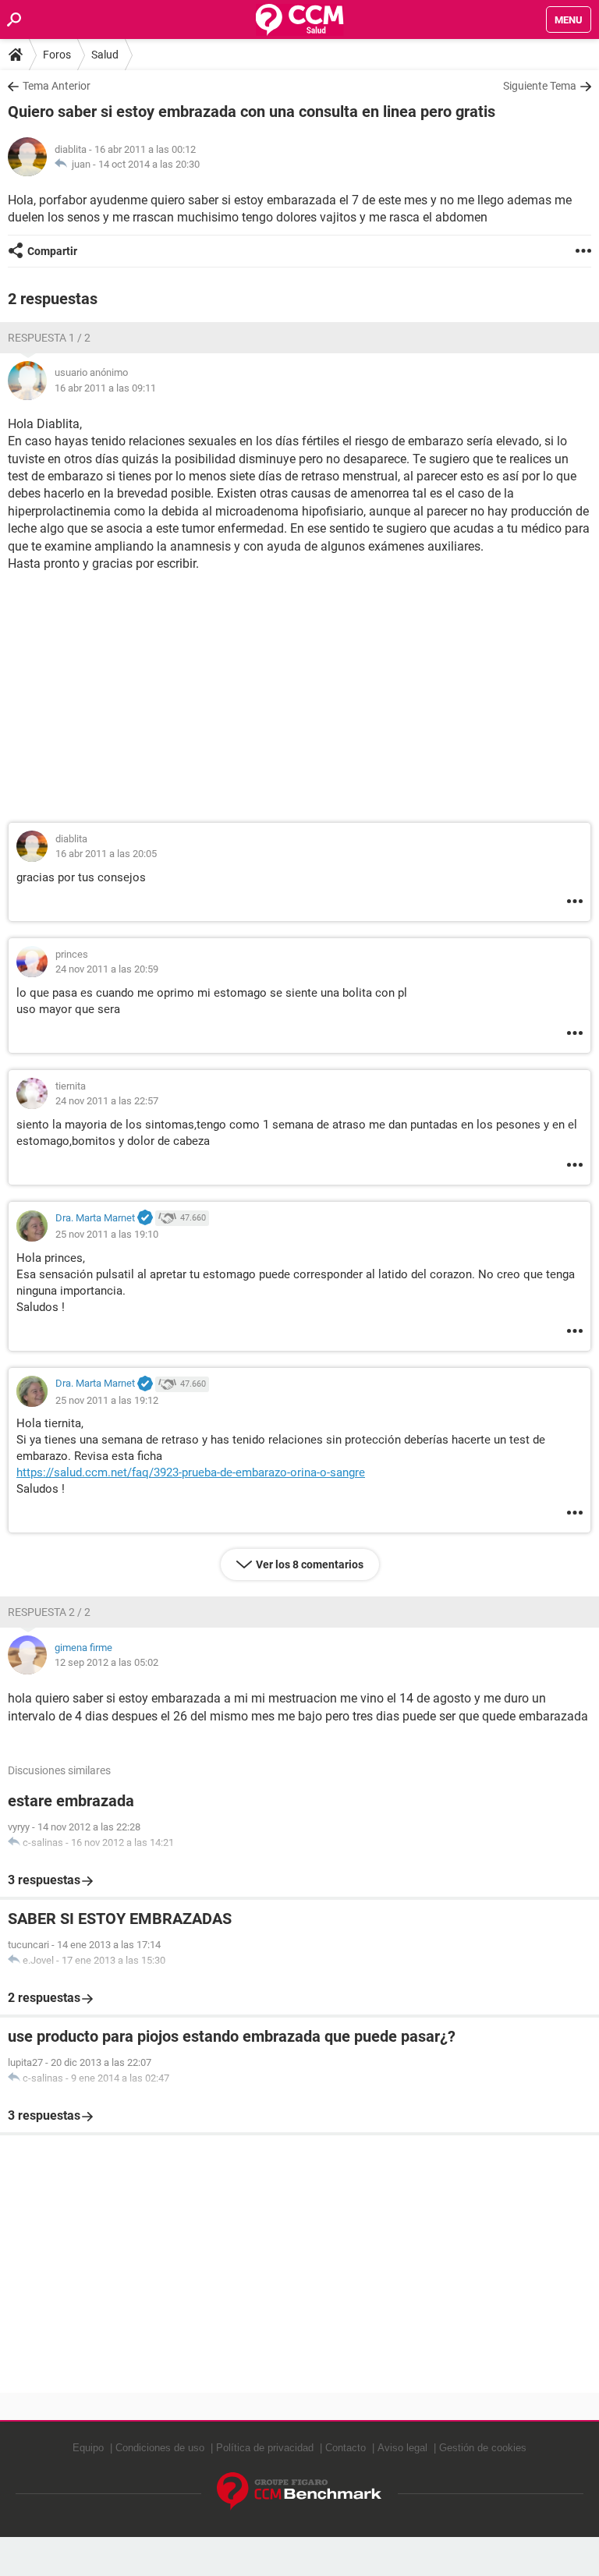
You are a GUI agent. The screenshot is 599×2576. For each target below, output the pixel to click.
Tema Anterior (57, 86)
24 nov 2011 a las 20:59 (107, 969)
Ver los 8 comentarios (310, 1564)
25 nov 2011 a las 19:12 (107, 1400)
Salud (105, 55)
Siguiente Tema (540, 86)
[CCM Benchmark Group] (299, 2491)
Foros (57, 55)
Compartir (52, 251)
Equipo (88, 2448)
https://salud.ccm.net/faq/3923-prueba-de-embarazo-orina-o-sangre (191, 1472)
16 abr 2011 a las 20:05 (106, 854)
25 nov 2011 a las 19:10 (107, 1234)
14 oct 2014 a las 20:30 (149, 164)
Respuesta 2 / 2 (49, 1612)
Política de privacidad (265, 2448)
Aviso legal (402, 2448)
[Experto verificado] (145, 1218)
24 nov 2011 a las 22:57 (107, 1101)
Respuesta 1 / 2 (49, 338)
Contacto (346, 2448)
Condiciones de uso (160, 2448)
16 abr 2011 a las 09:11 (105, 388)
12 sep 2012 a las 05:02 (106, 1662)
